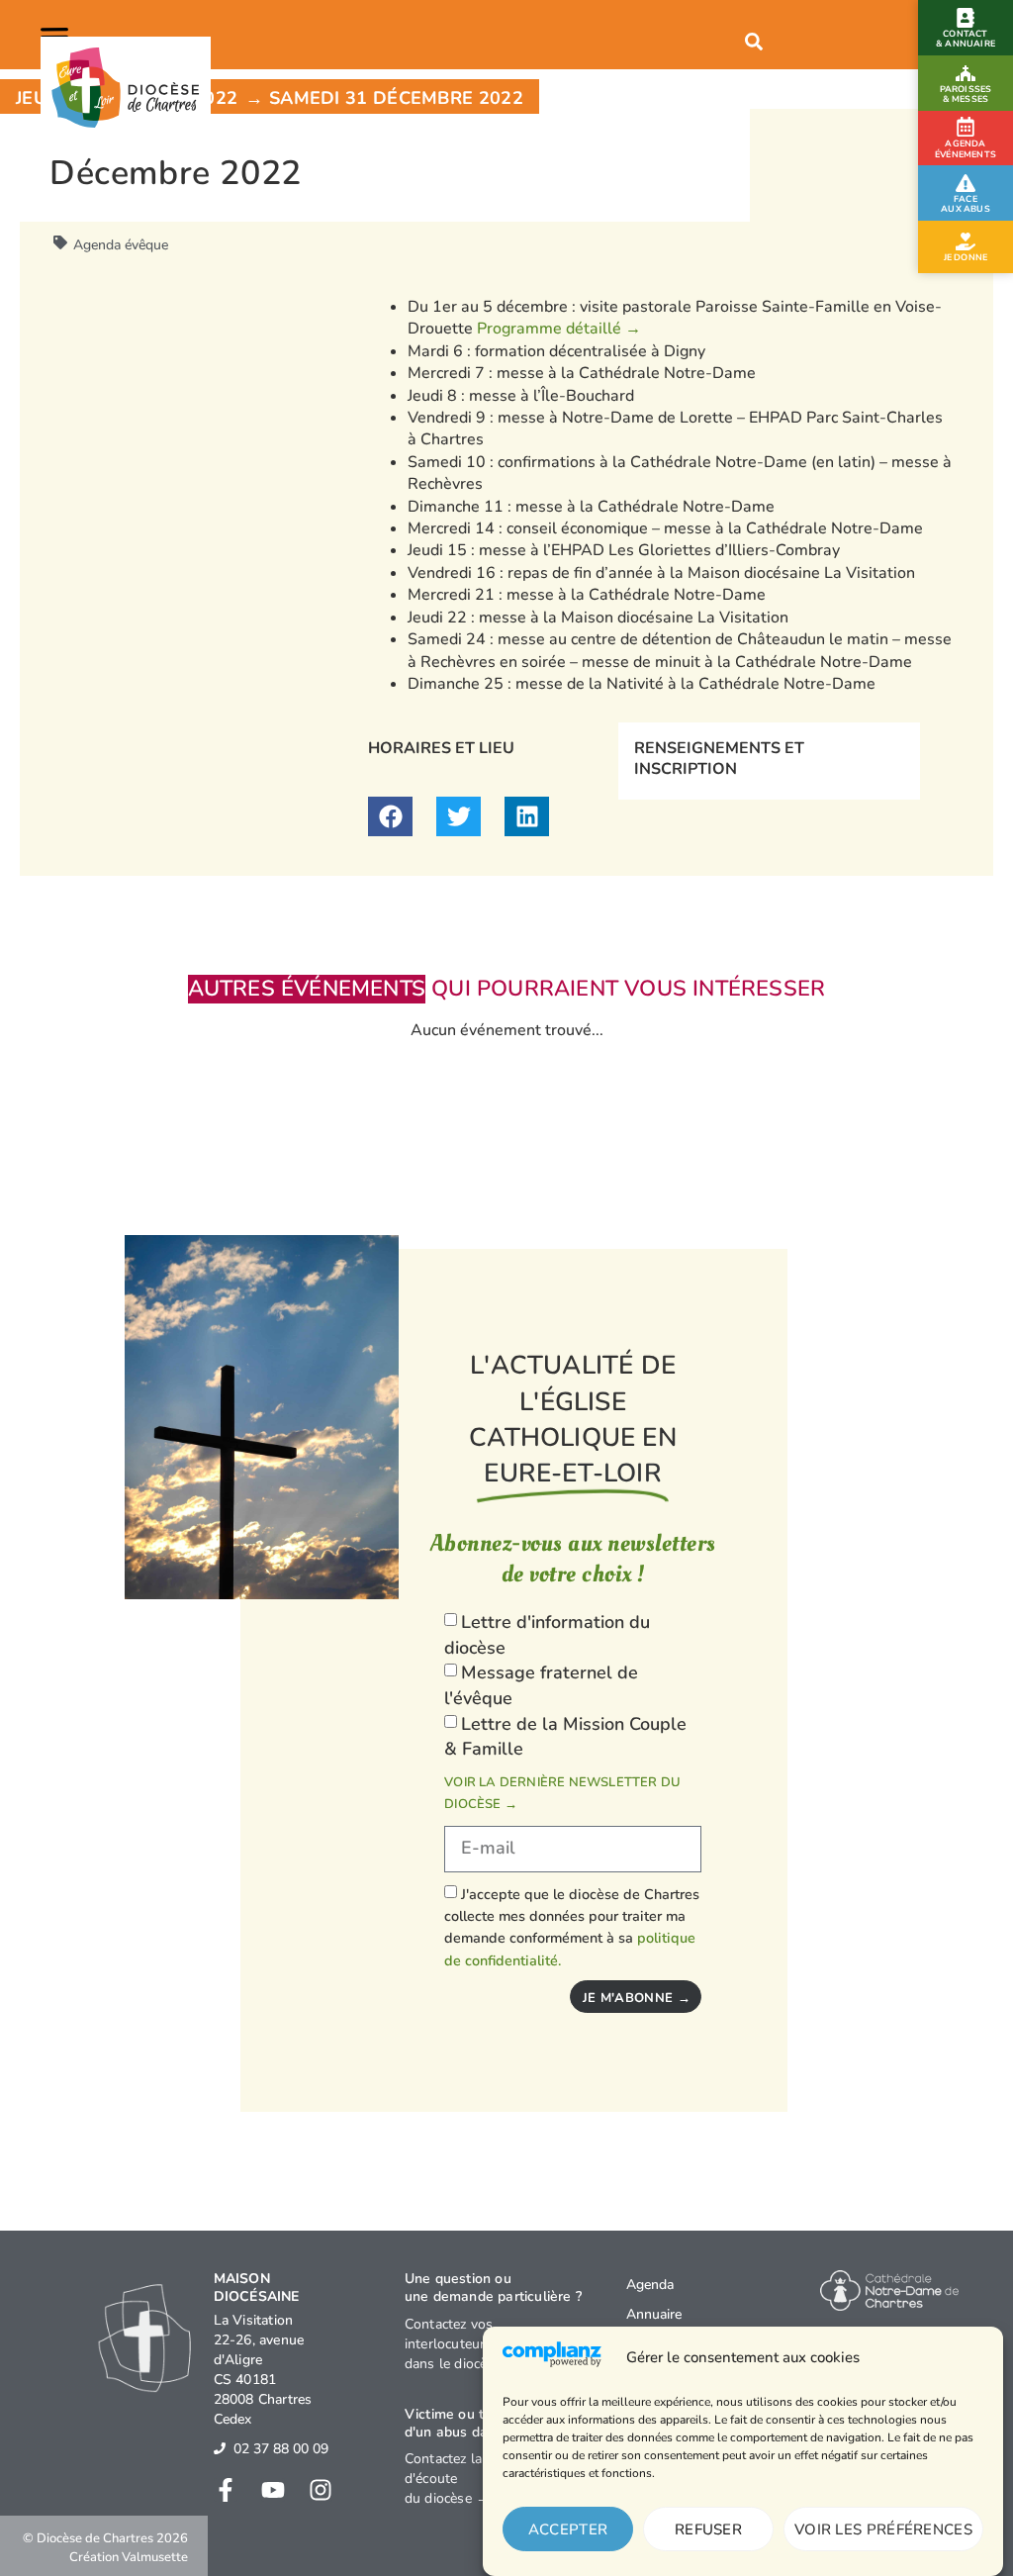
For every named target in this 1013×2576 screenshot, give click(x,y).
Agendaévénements (966, 149)
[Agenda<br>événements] (966, 127)
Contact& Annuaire (966, 39)
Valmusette (155, 2557)
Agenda (650, 2285)
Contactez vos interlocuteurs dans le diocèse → (462, 2344)
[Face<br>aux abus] (966, 183)
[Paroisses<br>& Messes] (966, 73)
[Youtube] (273, 2490)
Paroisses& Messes (966, 94)
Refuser (708, 2529)
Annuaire (654, 2314)
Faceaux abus (966, 204)
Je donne (966, 257)
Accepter (568, 2529)
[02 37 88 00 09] (220, 2448)
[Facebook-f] (226, 2490)
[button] (58, 35)
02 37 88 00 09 (281, 2449)
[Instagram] (321, 2490)
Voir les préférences (883, 2529)
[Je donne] (966, 241)
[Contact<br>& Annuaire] (966, 18)
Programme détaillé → (559, 329)
